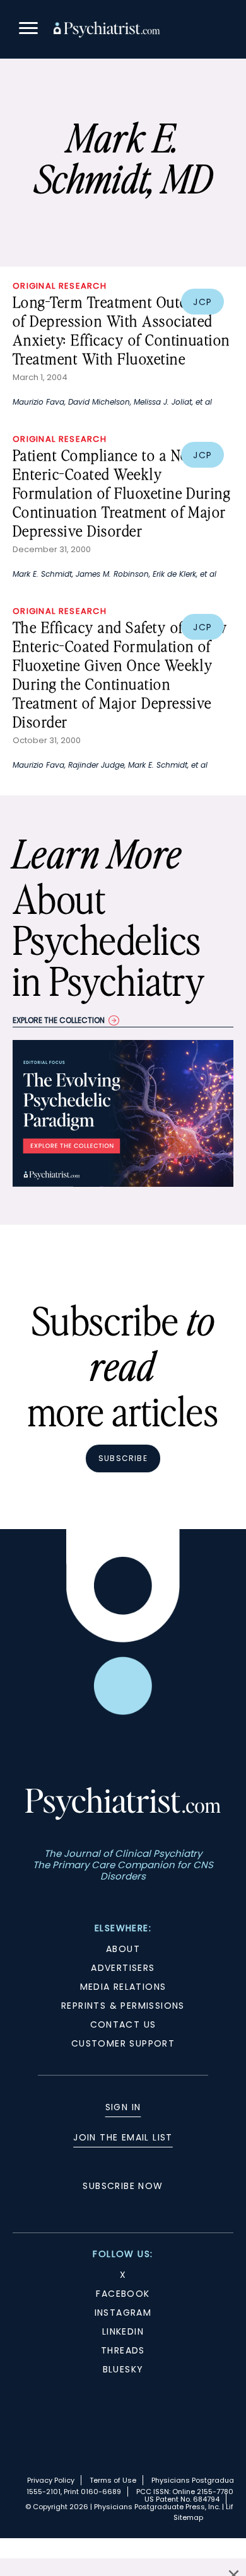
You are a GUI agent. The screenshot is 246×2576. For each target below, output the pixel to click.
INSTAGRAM (123, 2313)
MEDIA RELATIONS (123, 1987)
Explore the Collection (59, 1020)
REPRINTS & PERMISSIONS (123, 2006)
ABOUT (123, 1949)
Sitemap (188, 2517)
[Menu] (28, 30)
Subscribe (123, 1458)
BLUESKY (123, 2369)
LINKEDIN (123, 2331)
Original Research (60, 286)
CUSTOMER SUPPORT (123, 2043)
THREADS (123, 2350)
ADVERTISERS (123, 1968)
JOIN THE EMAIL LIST (123, 2137)
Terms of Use (113, 2480)
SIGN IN (123, 2107)
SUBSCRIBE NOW (123, 2186)
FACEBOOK (123, 2294)
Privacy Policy (51, 2480)
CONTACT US (123, 2024)
